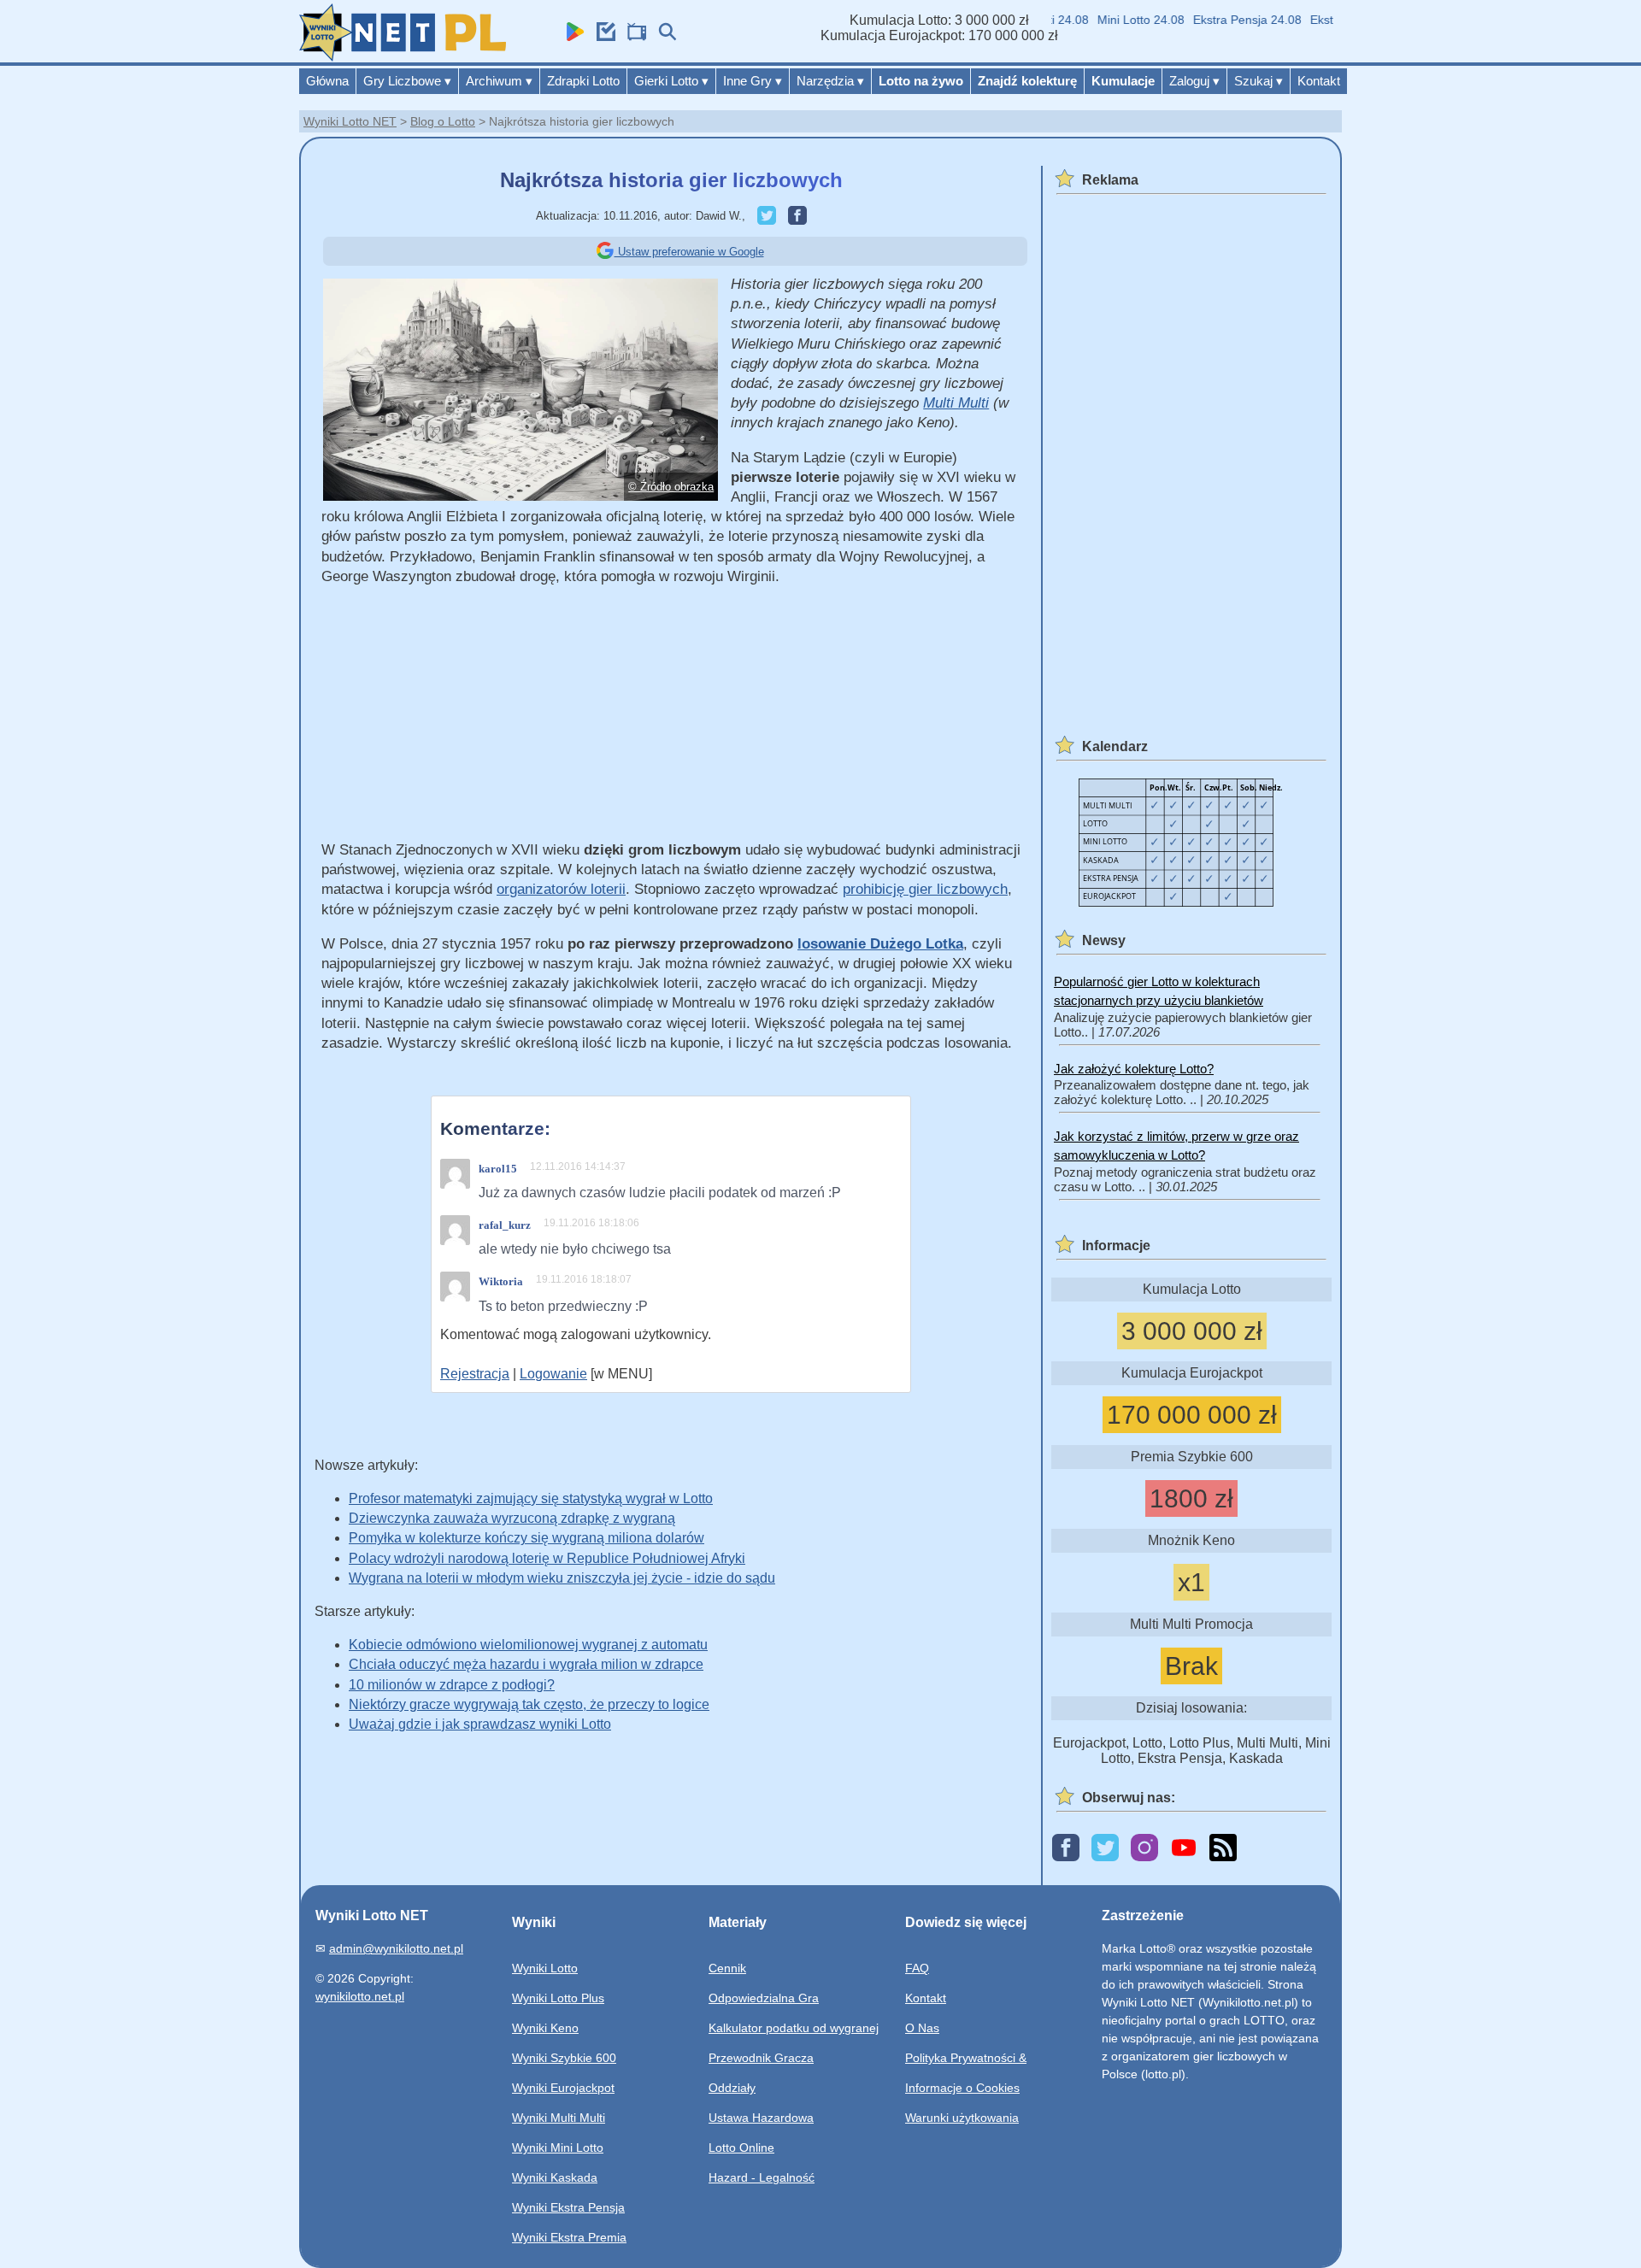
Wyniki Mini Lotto (558, 2148)
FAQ (917, 1968)
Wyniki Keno (545, 2028)
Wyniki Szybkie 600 (564, 2058)
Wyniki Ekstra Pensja (568, 2207)
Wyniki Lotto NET (350, 121)
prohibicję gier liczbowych (925, 889)
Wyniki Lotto (545, 1968)
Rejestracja (475, 1374)
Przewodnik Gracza (761, 2058)
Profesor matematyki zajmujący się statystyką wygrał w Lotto (531, 1498)
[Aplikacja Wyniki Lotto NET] (571, 36)
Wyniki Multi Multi (559, 2118)
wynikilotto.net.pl (360, 1996)
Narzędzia (830, 81)
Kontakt (1319, 81)
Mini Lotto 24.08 (1116, 20)
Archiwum (499, 81)
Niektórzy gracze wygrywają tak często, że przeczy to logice (529, 1704)
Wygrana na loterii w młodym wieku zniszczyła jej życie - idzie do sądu (562, 1578)
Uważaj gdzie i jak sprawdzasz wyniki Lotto (480, 1724)
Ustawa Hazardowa (761, 2118)
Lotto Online (741, 2148)
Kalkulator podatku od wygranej (794, 2028)
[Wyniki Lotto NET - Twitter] (1105, 1849)
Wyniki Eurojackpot (563, 2088)
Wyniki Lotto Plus (558, 1998)
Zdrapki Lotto (583, 81)
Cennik (727, 1968)
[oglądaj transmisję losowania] (632, 36)
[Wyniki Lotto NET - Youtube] (1184, 1849)
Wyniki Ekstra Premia (569, 2237)
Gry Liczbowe (407, 81)
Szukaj (1259, 81)
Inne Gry (753, 81)
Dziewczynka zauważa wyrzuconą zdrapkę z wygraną (512, 1518)
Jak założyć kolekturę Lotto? (1134, 1069)
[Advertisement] (671, 720)
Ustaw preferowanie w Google (689, 252)
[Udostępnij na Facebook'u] (793, 216)
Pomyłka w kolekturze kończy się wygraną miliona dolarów (526, 1538)
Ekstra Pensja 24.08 (1223, 20)
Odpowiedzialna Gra (764, 1998)
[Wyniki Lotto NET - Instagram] (1144, 1849)
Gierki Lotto (671, 81)
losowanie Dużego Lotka (880, 944)
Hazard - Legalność (762, 2177)
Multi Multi (956, 403)
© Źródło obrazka (671, 487)
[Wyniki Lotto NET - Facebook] (1066, 1849)
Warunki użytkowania (962, 2118)
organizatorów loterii (561, 889)
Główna (327, 81)
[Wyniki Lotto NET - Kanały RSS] (1223, 1849)
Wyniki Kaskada (555, 2177)
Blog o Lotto (443, 121)
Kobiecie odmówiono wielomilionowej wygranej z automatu (528, 1645)
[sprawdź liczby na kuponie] (602, 36)
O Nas (922, 2028)
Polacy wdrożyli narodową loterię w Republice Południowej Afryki (547, 1558)
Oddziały (732, 2088)
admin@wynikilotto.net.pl (396, 1948)
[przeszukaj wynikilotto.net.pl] (663, 36)
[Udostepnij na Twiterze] (762, 216)
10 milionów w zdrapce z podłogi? (452, 1685)
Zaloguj (1194, 81)
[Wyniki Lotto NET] (403, 57)
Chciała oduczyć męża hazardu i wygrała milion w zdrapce (526, 1664)
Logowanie (553, 1374)
